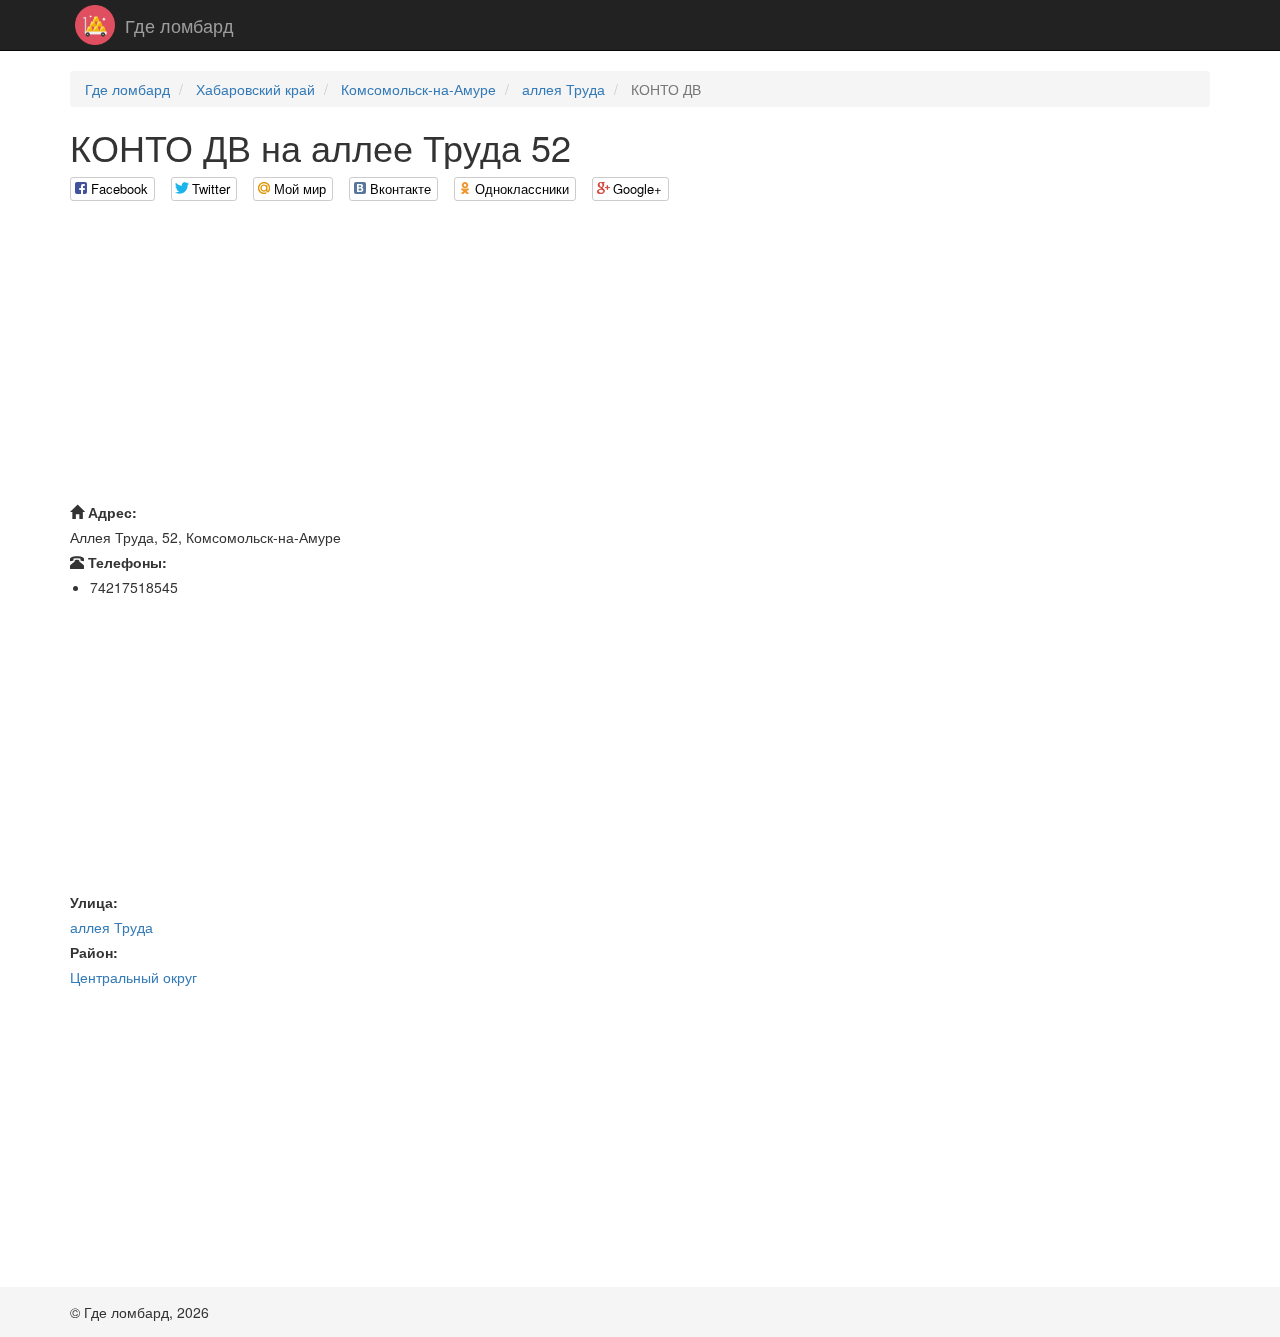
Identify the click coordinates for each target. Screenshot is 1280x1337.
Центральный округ (133, 977)
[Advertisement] (640, 357)
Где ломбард (179, 25)
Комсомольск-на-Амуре (418, 89)
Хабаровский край (255, 89)
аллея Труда (563, 89)
